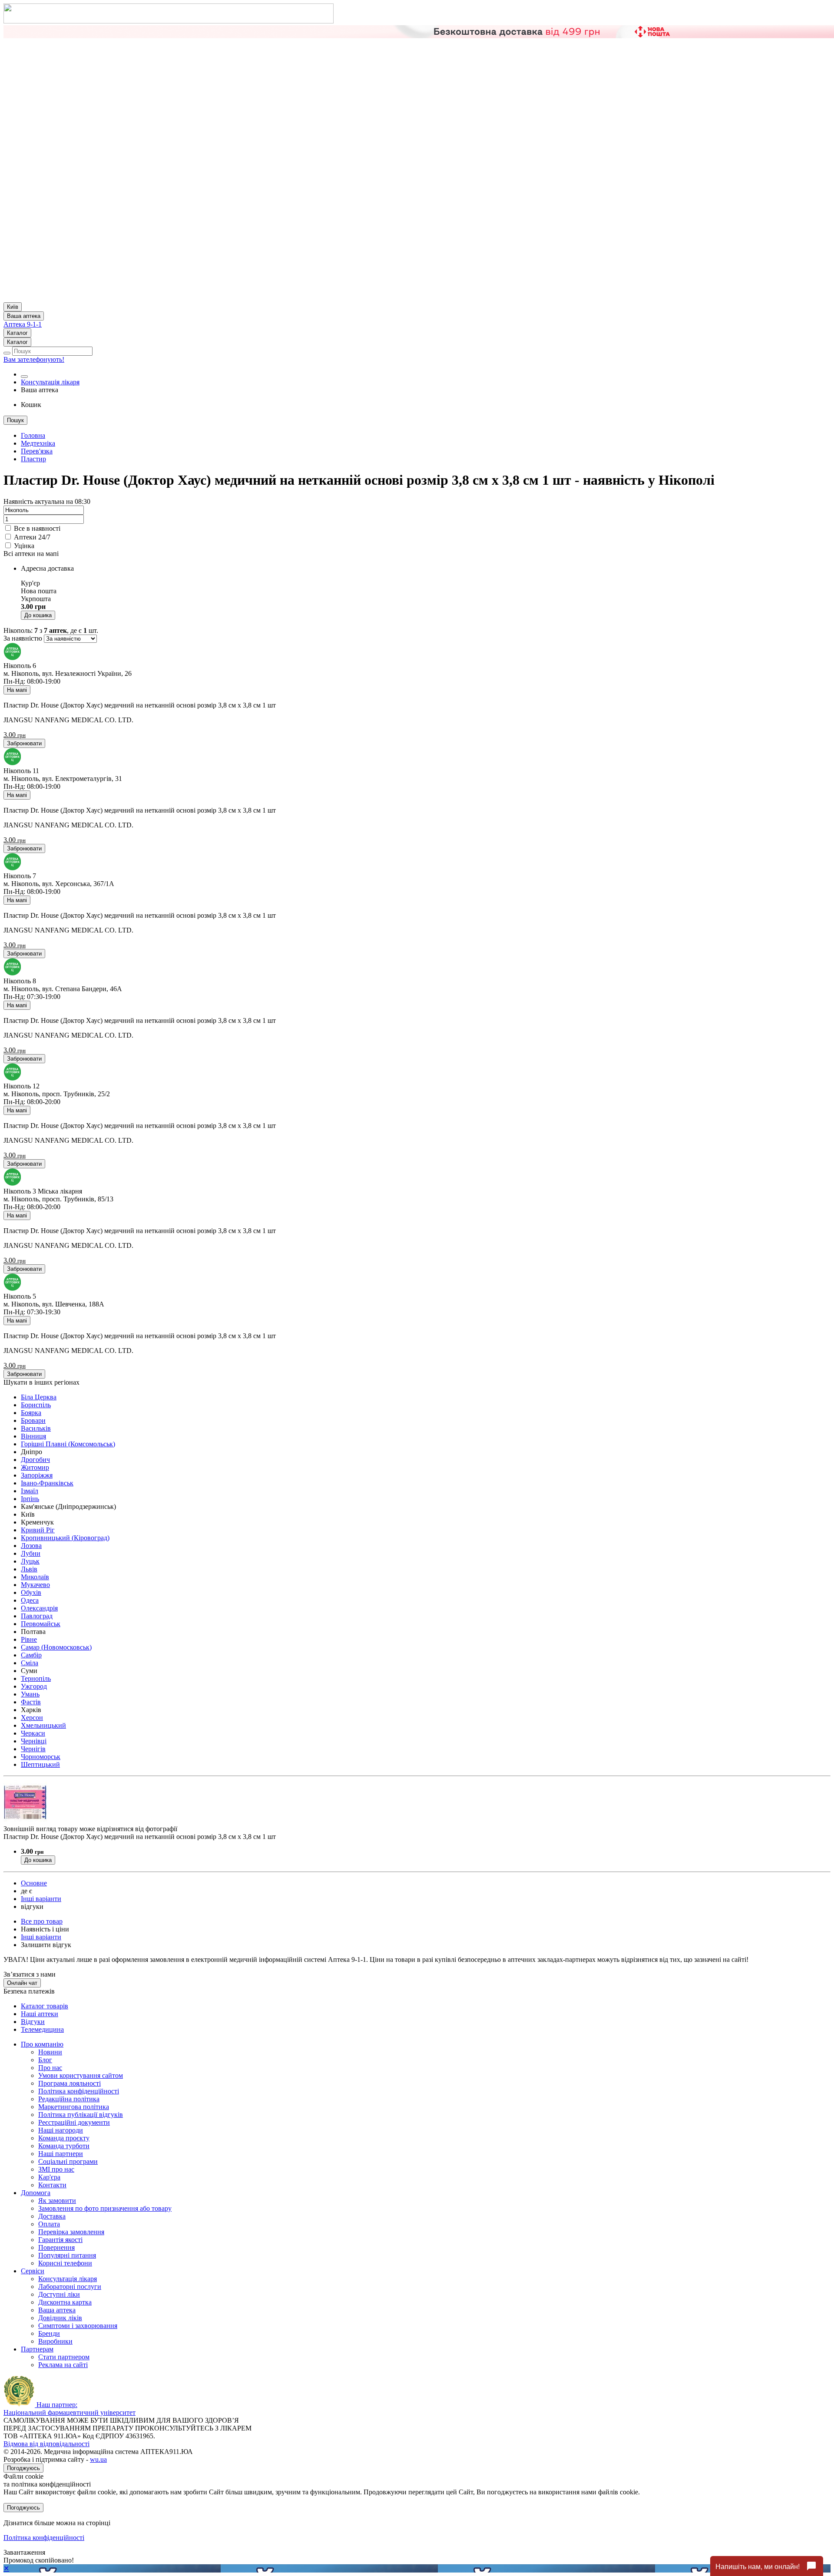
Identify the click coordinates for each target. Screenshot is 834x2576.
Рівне (29, 1639)
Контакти (52, 2185)
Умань (30, 1694)
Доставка (52, 2216)
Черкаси (33, 1733)
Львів (29, 1569)
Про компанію (42, 2044)
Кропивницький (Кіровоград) (65, 1538)
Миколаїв (35, 1577)
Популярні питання (67, 2255)
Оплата (49, 2224)
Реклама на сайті (63, 2365)
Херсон (32, 1718)
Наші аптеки (40, 2014)
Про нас (50, 2068)
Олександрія (39, 1608)
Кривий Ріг (38, 1530)
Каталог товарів (45, 2006)
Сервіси (33, 2271)
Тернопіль (36, 1678)
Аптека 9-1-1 (23, 324)
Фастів (31, 1702)
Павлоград (37, 1616)
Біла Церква (39, 1397)
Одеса (30, 1600)
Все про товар (42, 1921)
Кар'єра (49, 2177)
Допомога (36, 2193)
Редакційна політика (69, 2099)
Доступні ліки (59, 2294)
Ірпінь (30, 1499)
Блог (45, 2060)
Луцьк (30, 1561)
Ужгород (34, 1686)
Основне (34, 1883)
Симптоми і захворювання (78, 2326)
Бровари (33, 1420)
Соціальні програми (68, 2161)
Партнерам (37, 2349)
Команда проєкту (64, 2138)
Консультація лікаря (50, 382)
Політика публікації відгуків (81, 2115)
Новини (50, 2052)
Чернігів (33, 1749)
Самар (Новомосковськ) (56, 1647)
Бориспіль (36, 1405)
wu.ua (98, 2459)
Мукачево (35, 1585)
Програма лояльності (69, 2083)
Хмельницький (43, 1725)
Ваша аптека (57, 2310)
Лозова (31, 1546)
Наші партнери (61, 2154)
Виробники (55, 2341)
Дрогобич (35, 1460)
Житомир (35, 1467)
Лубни (31, 1553)
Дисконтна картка (65, 2302)
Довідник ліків (60, 2318)
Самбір (31, 1655)
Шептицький (40, 1764)
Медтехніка (38, 443)
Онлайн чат (22, 1983)
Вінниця (33, 1436)
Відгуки (33, 2022)
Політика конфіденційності (79, 2091)
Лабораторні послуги (70, 2287)
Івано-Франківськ (47, 1483)
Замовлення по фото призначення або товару (105, 2208)
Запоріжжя (37, 1475)
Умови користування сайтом (81, 2075)
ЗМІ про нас (56, 2169)
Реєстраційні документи (74, 2122)
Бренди (49, 2333)
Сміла (30, 1663)
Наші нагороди (61, 2130)
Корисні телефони (65, 2263)
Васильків (36, 1428)
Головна (33, 435)
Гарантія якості (60, 2240)
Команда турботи (64, 2146)
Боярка (31, 1413)
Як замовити (57, 2201)
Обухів (31, 1592)
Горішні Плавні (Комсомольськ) (68, 1444)
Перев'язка (37, 451)
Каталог (17, 333)
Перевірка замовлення (71, 2232)
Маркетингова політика (74, 2107)
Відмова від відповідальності (46, 2444)
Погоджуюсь (23, 2468)
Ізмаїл (30, 1491)
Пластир (33, 459)
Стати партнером (64, 2357)
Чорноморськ (41, 1757)
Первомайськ (41, 1624)
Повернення (56, 2247)
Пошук (15, 420)
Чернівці (34, 1741)
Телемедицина (42, 2029)
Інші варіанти (41, 1899)
